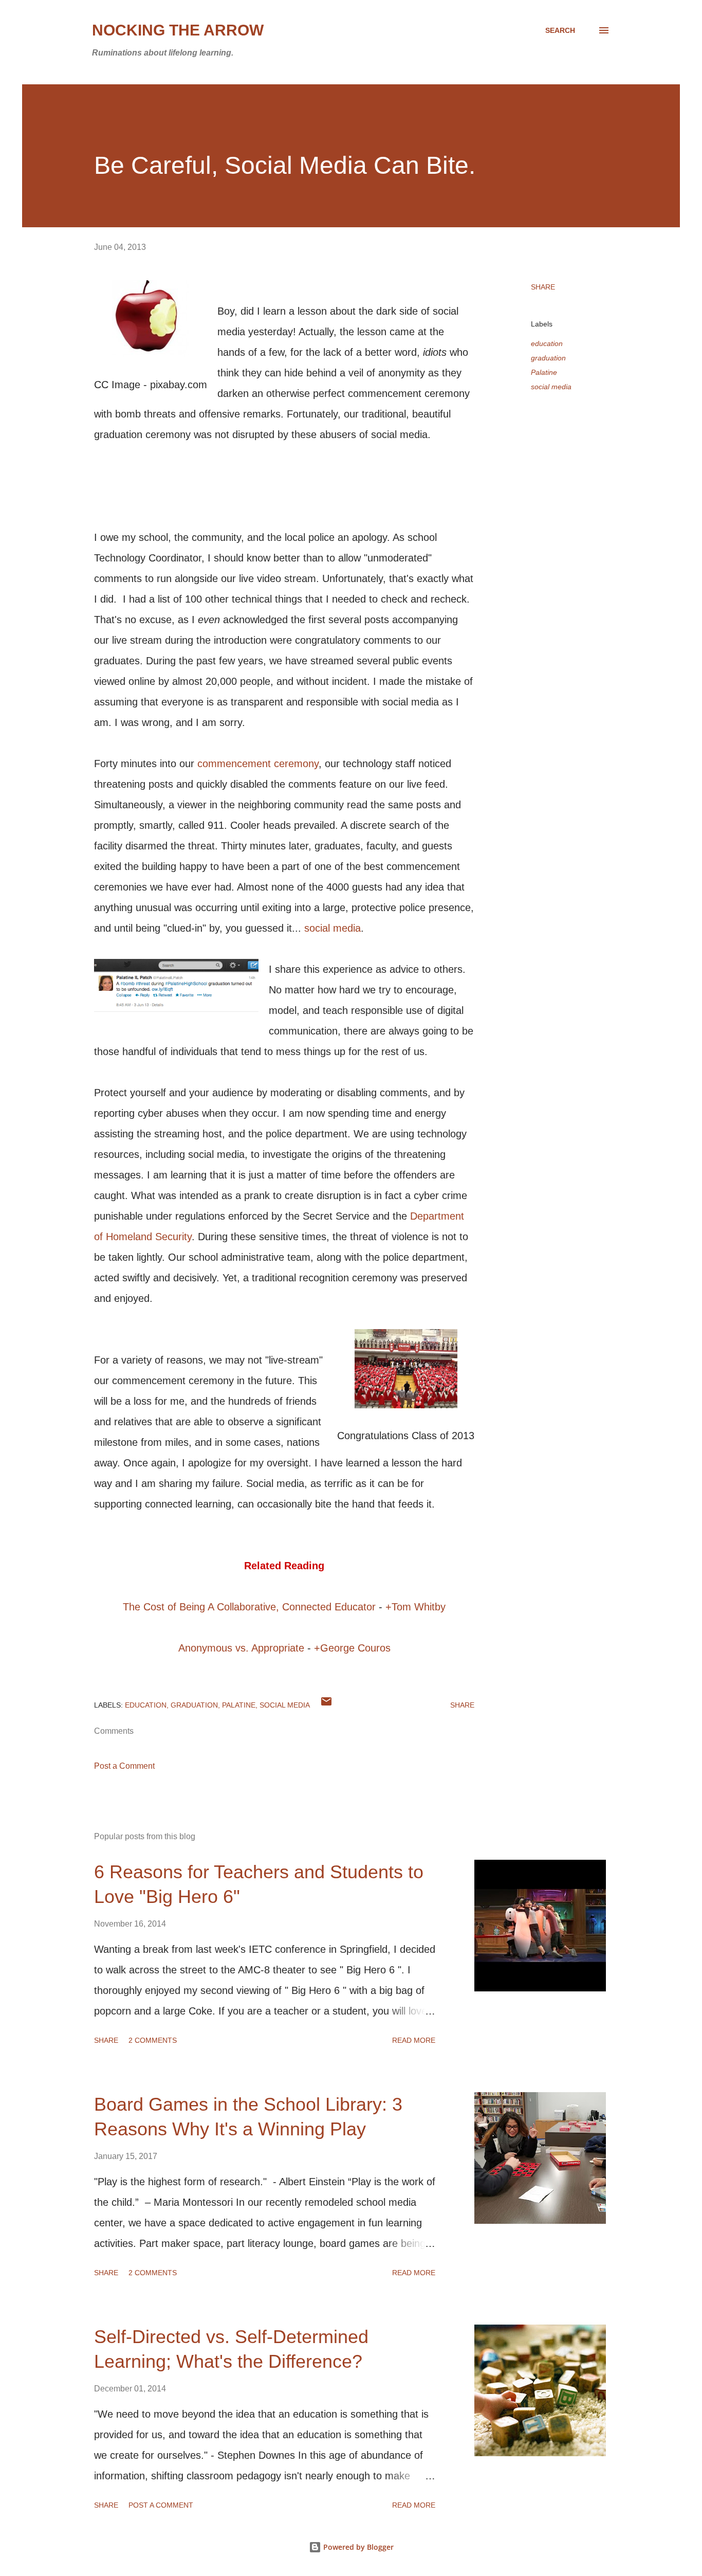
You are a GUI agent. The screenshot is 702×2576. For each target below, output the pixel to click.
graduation (548, 358)
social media (332, 928)
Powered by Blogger (357, 2547)
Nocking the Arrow (178, 30)
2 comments (153, 2040)
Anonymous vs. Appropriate (241, 1648)
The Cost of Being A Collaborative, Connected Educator (249, 1607)
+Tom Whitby (415, 1607)
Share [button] (543, 287)
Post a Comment (124, 1766)
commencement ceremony (258, 764)
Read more (414, 2040)
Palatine (544, 372)
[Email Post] (326, 1705)
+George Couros (352, 1648)
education (547, 343)
